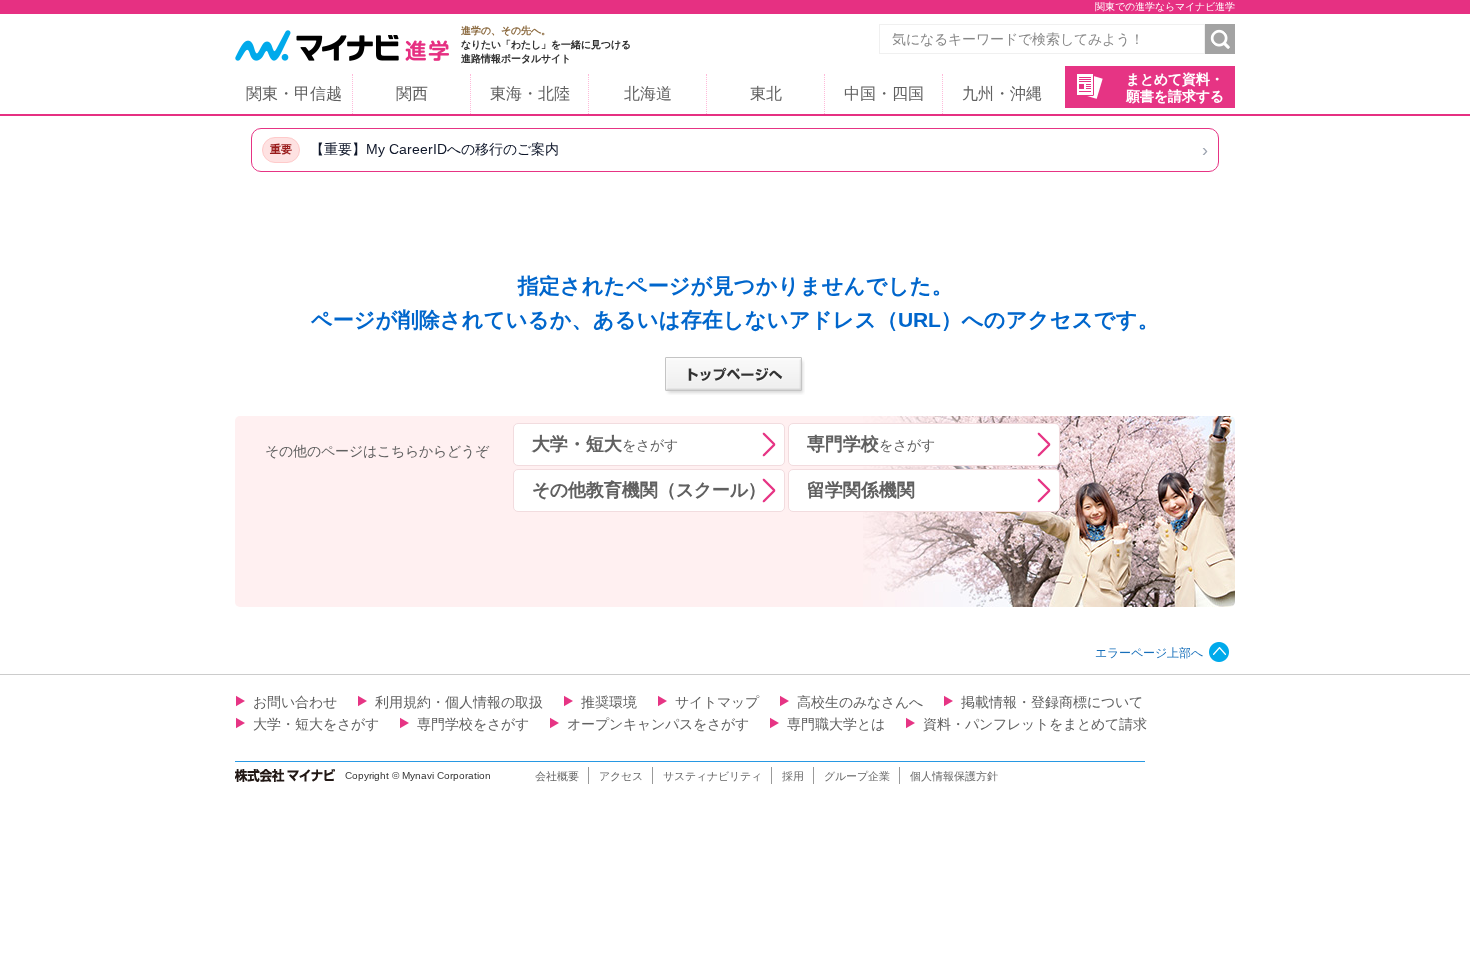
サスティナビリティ (712, 776)
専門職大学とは (836, 724)
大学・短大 (605, 444)
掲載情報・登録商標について (1052, 702)
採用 (793, 776)
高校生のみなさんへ (860, 702)
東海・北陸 (530, 93)
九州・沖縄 (1002, 93)
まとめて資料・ (1175, 87)
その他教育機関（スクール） (649, 490)
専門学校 (871, 444)
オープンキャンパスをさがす (658, 724)
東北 (766, 93)
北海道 (648, 93)
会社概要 (557, 776)
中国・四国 (884, 93)
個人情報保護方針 (954, 776)
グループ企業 (857, 776)
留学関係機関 (861, 490)
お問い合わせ (295, 702)
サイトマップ (717, 702)
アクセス (621, 776)
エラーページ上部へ (1149, 653)
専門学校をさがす (473, 724)
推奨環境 (609, 702)
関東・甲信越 (294, 93)
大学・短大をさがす (316, 724)
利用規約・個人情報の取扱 (459, 702)
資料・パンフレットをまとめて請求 (1035, 724)
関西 (412, 93)
